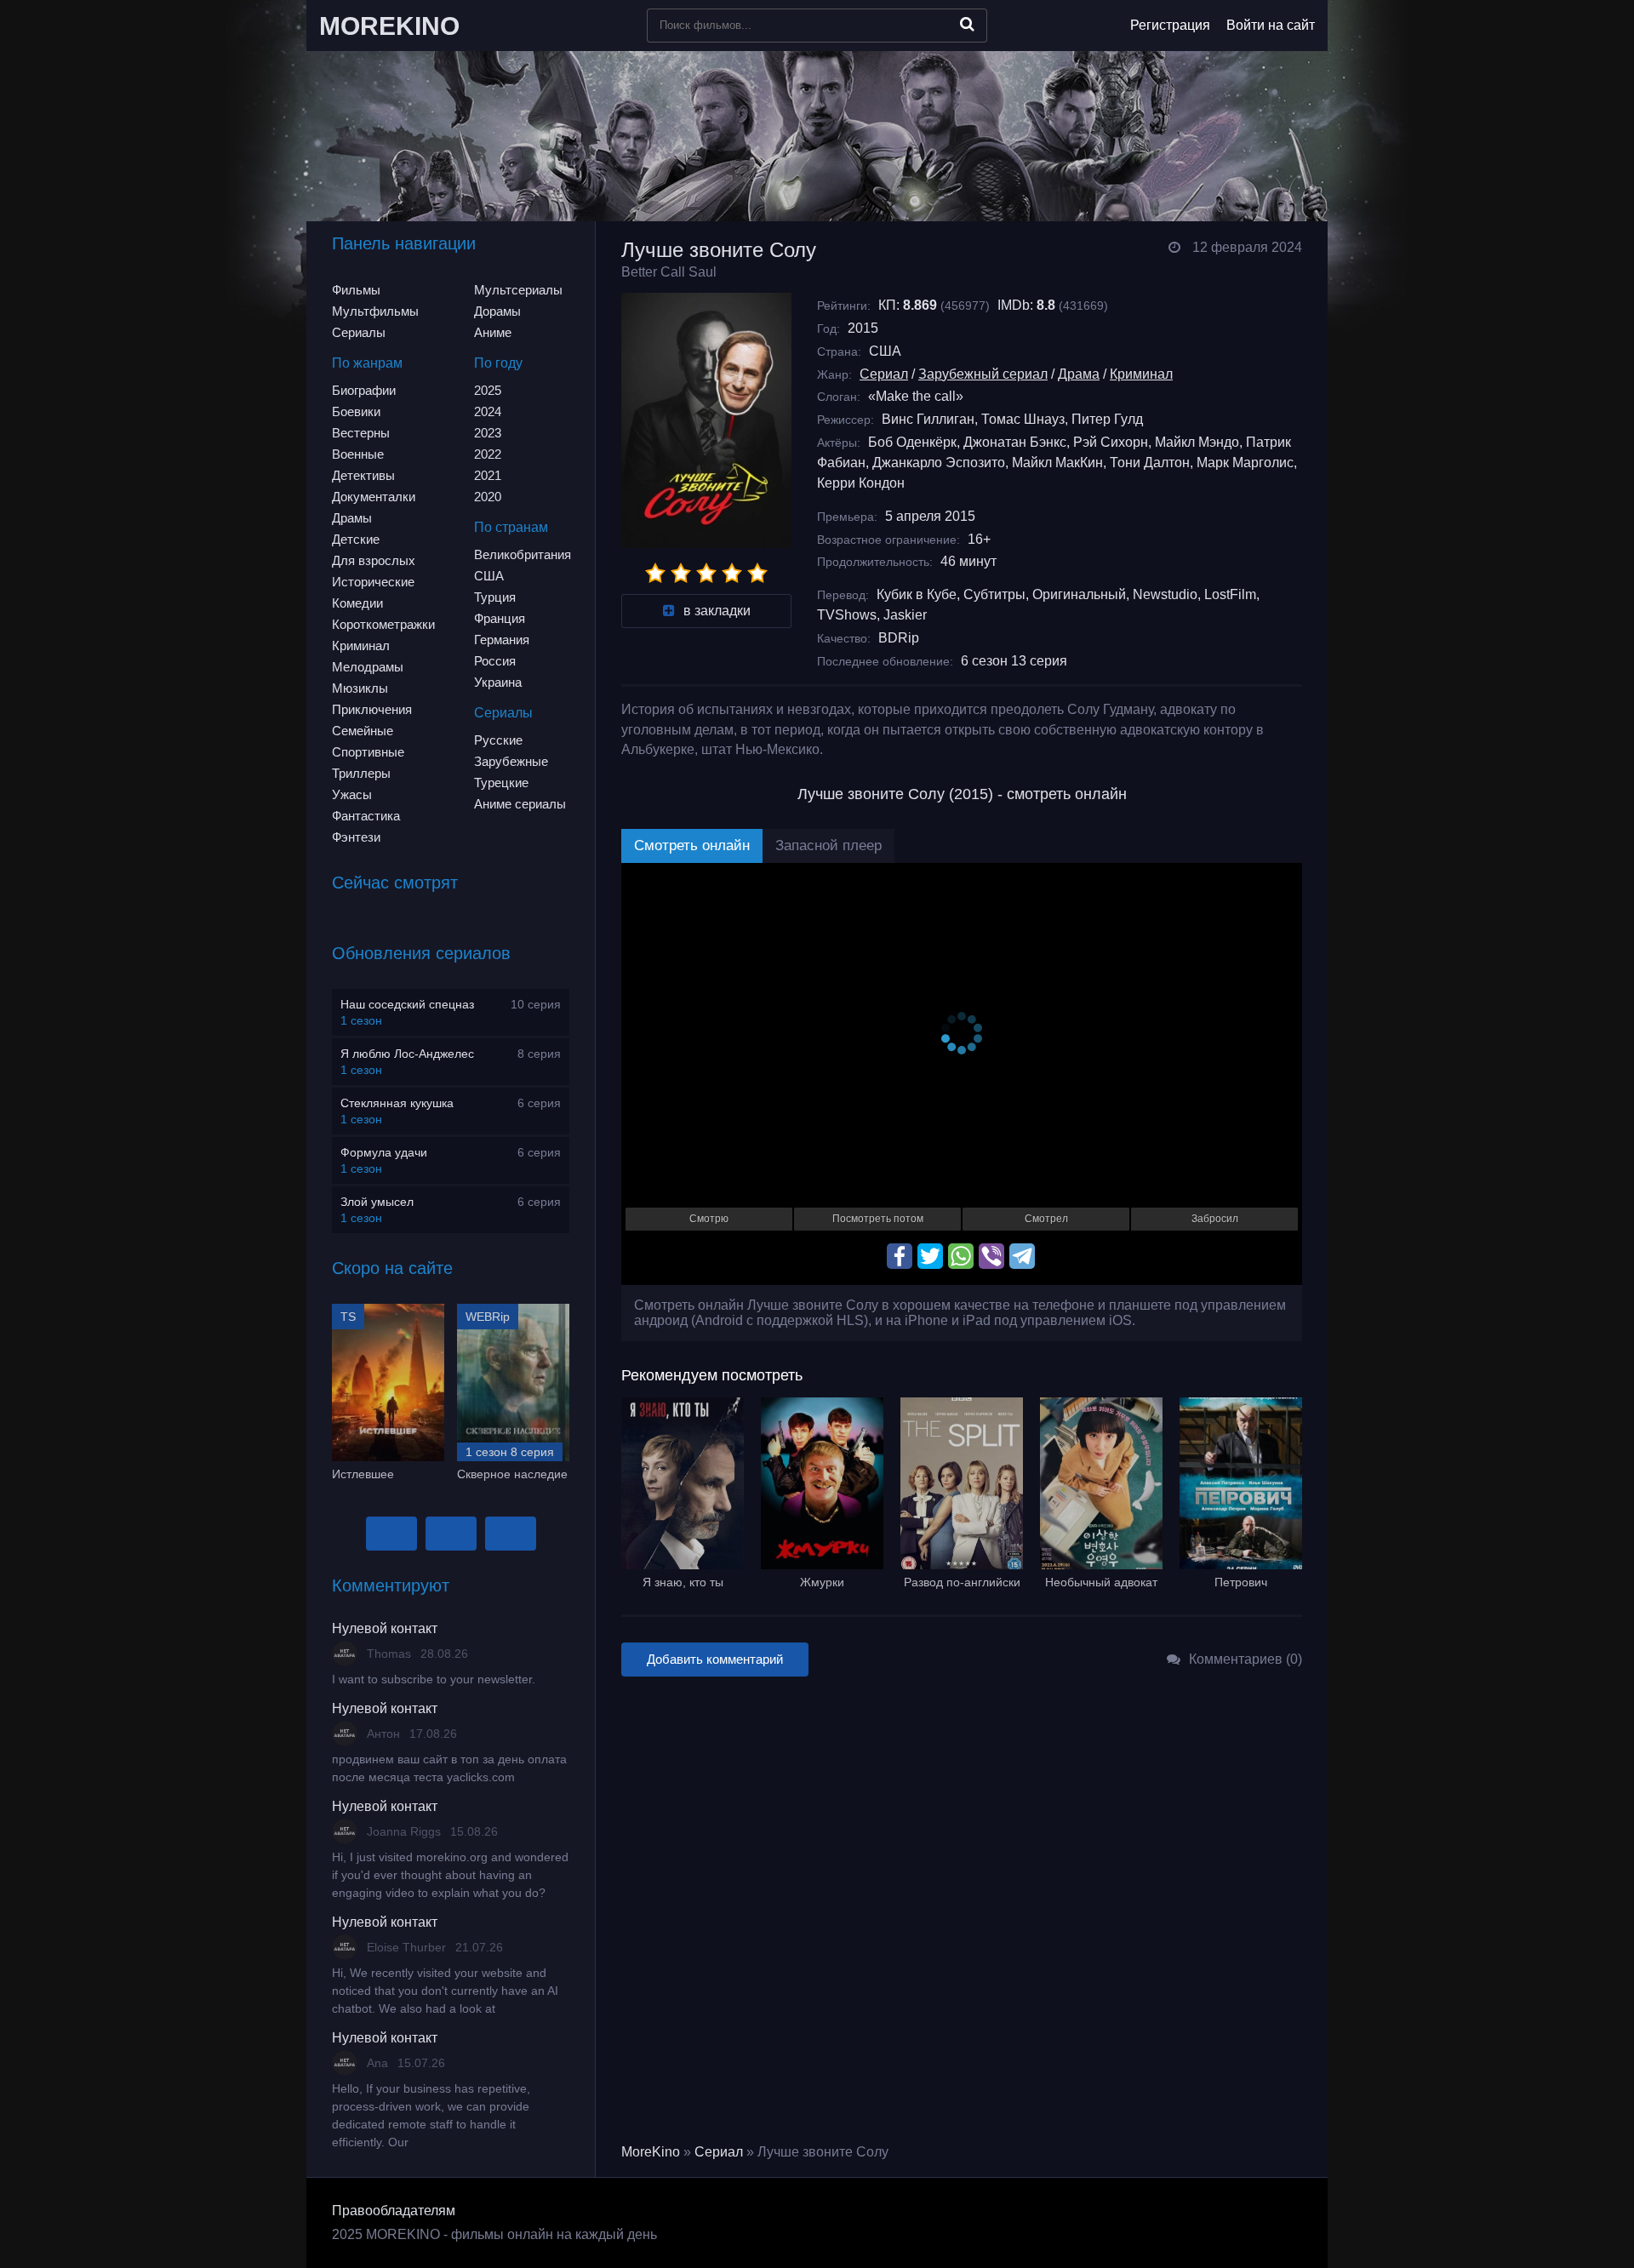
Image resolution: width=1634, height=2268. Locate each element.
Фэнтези (356, 837)
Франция (500, 618)
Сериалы (359, 332)
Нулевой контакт (385, 1628)
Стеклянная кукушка (397, 1103)
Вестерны (361, 433)
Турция (495, 597)
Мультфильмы (375, 311)
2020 (488, 497)
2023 (488, 433)
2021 (488, 475)
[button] (391, 1534)
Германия (502, 640)
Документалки (374, 497)
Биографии (364, 390)
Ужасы (352, 794)
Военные (358, 454)
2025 (488, 390)
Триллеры (361, 773)
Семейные (363, 731)
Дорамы (497, 311)
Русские (498, 740)
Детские (356, 539)
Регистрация (1170, 25)
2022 (488, 454)
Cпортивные (368, 752)
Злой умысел (377, 1202)
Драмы (352, 518)
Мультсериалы (518, 290)
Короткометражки (383, 624)
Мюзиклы (360, 688)
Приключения (372, 709)
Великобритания (523, 554)
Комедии (357, 603)
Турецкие (501, 783)
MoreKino (651, 2152)
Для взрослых (374, 560)
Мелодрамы (368, 667)
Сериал (884, 374)
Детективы (363, 475)
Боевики (356, 411)
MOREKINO (389, 26)
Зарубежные (511, 761)
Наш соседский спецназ (407, 1004)
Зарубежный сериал (983, 374)
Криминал (361, 646)
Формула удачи (384, 1152)
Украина (498, 682)
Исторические (373, 582)
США (489, 576)
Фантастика (366, 816)
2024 (488, 411)
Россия (495, 661)
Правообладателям (394, 2211)
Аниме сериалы (520, 804)
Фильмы (356, 290)
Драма (1079, 374)
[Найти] (967, 24)
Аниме (493, 332)
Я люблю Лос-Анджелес (407, 1054)
